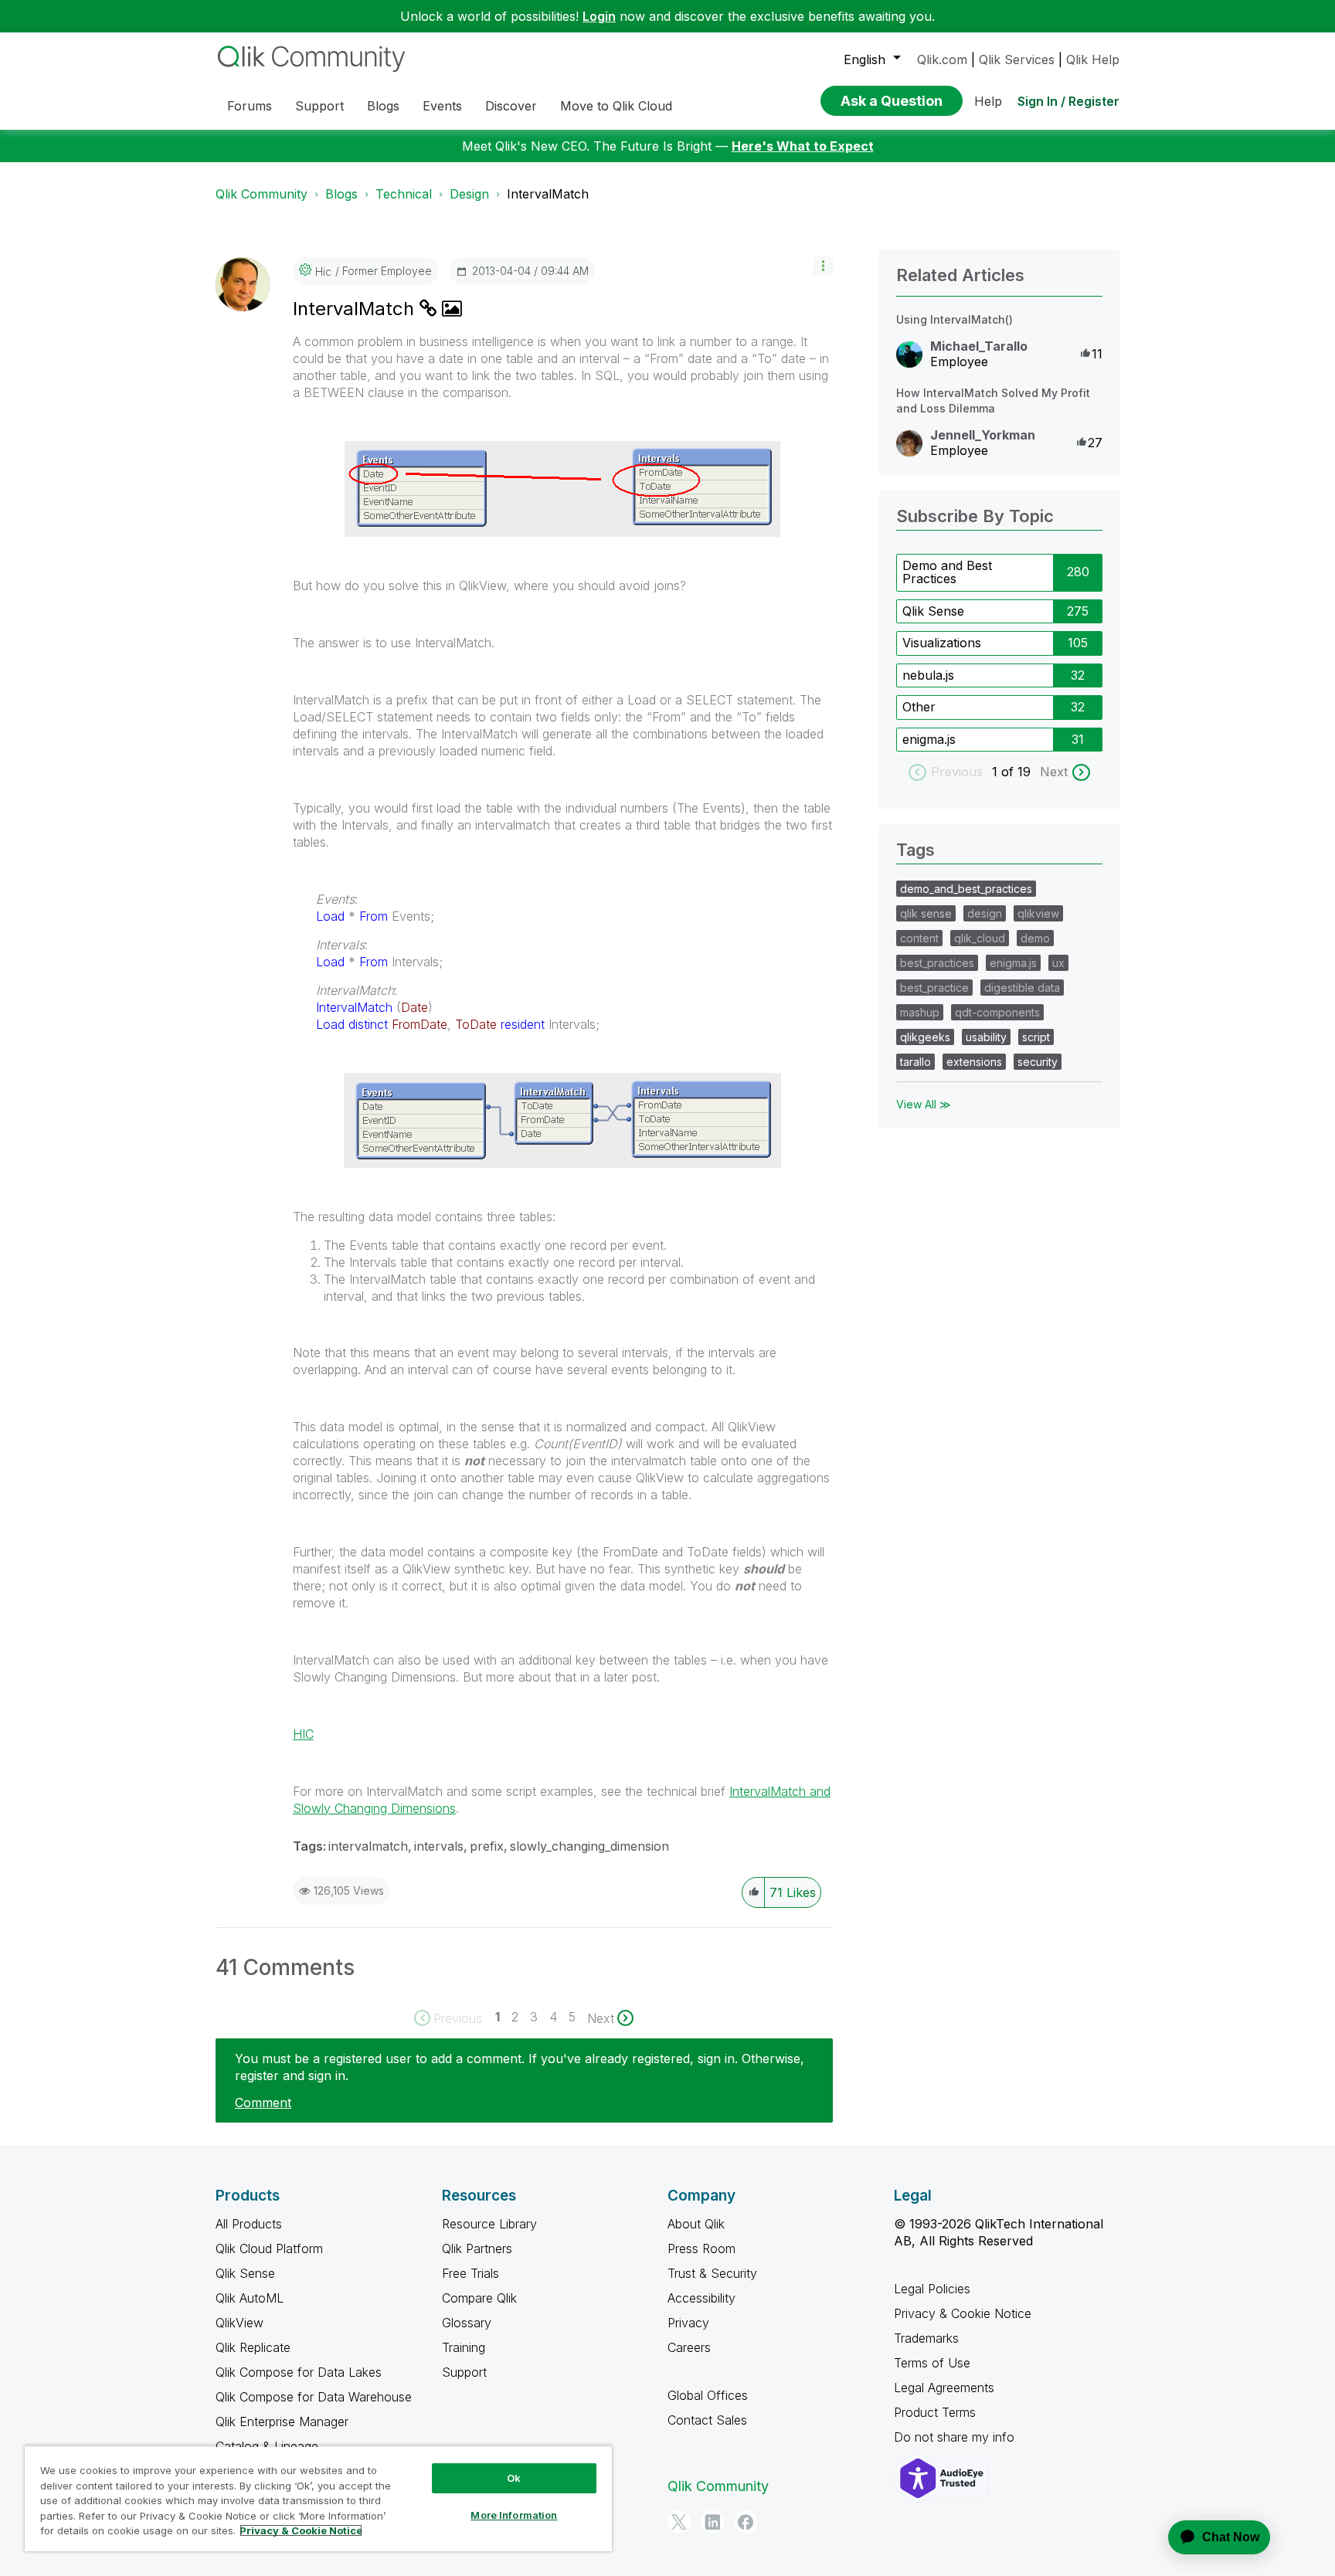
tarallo (915, 1062)
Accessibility (701, 2298)
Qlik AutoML (250, 2298)
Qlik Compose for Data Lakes (299, 2372)
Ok (514, 2478)
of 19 (1018, 772)
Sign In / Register (1068, 101)
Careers (689, 2347)
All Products (249, 2224)
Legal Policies (932, 2289)
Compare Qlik (479, 2298)
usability (986, 1037)
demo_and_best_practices (966, 889)
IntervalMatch (356, 309)
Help (988, 101)
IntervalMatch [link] (548, 194)
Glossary (467, 2323)
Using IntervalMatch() (955, 319)
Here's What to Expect (803, 146)
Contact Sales (707, 2420)
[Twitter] (679, 2522)
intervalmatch (368, 1846)
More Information (514, 2515)
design (985, 913)
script (1036, 1037)
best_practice (934, 988)
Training (464, 2347)
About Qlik (696, 2224)
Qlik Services (1017, 59)
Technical (404, 194)
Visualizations (942, 643)
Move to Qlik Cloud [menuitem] (616, 106)
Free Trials (470, 2273)
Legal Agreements (944, 2388)
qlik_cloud (980, 938)
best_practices (937, 963)
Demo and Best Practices (947, 572)
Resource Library (489, 2224)
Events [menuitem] (442, 106)
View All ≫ (924, 1104)
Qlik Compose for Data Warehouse (314, 2397)
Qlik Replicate (253, 2347)
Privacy (688, 2323)
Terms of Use (932, 2363)
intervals (439, 1846)
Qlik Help (1093, 59)
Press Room (701, 2248)
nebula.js (928, 675)
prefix (487, 1846)
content (919, 938)
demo (1035, 938)
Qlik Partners (477, 2248)
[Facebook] (746, 2522)
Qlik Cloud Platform (269, 2248)
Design (469, 194)
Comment (263, 2103)
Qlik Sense (933, 611)
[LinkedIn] (712, 2522)
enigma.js (929, 739)
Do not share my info (956, 2437)
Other (919, 707)
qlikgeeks (925, 1037)
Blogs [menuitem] (383, 106)
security (1038, 1062)
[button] (823, 266)
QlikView (239, 2323)
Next (1054, 772)
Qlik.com (942, 59)
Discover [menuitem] (511, 106)
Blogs (341, 194)
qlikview (1038, 913)
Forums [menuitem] (250, 106)
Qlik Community (262, 194)
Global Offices (708, 2395)
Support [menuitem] (319, 106)
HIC (303, 1734)
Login (599, 16)
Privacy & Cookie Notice (963, 2313)
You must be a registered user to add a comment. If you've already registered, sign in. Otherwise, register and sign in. (520, 2067)
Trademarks (926, 2338)
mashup (920, 1012)
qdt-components (997, 1012)
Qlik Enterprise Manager (282, 2422)
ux (1058, 963)
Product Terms (935, 2412)
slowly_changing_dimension (589, 1846)
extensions (974, 1062)
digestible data (1022, 988)
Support (464, 2372)
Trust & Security (712, 2273)
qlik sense (926, 913)
